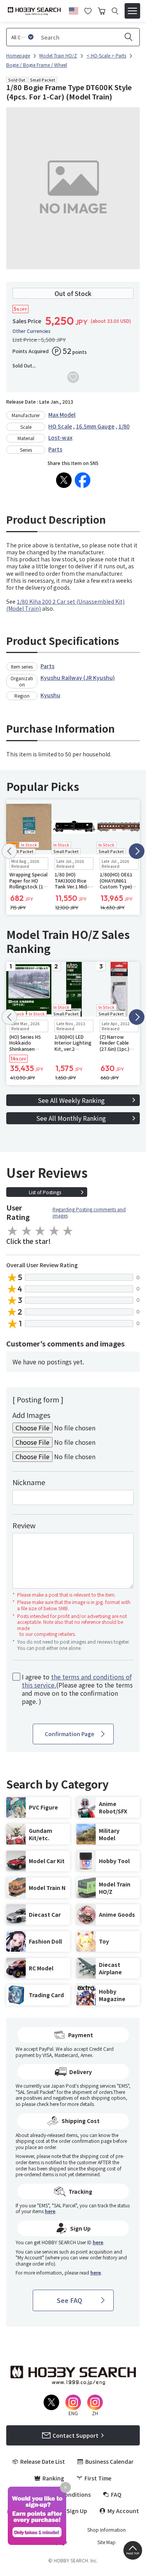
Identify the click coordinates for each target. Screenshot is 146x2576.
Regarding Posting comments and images (89, 1212)
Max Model (62, 415)
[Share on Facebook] (83, 480)
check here (48, 2104)
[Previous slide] (9, 851)
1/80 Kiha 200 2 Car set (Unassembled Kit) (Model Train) (65, 605)
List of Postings (45, 1192)
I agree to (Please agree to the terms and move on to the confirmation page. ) (77, 1689)
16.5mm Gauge (95, 426)
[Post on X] (64, 480)
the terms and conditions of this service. (77, 1681)
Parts (55, 449)
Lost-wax (60, 437)
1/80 (124, 426)
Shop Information (106, 2530)
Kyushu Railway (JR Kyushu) (78, 678)
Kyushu (50, 695)
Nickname (29, 1482)
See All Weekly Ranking (71, 1100)
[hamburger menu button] (132, 11)
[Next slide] (137, 851)
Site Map (106, 2542)
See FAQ (69, 2300)
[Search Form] (115, 11)
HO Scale (60, 426)
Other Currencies (32, 331)
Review (24, 1525)
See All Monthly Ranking (71, 1118)
